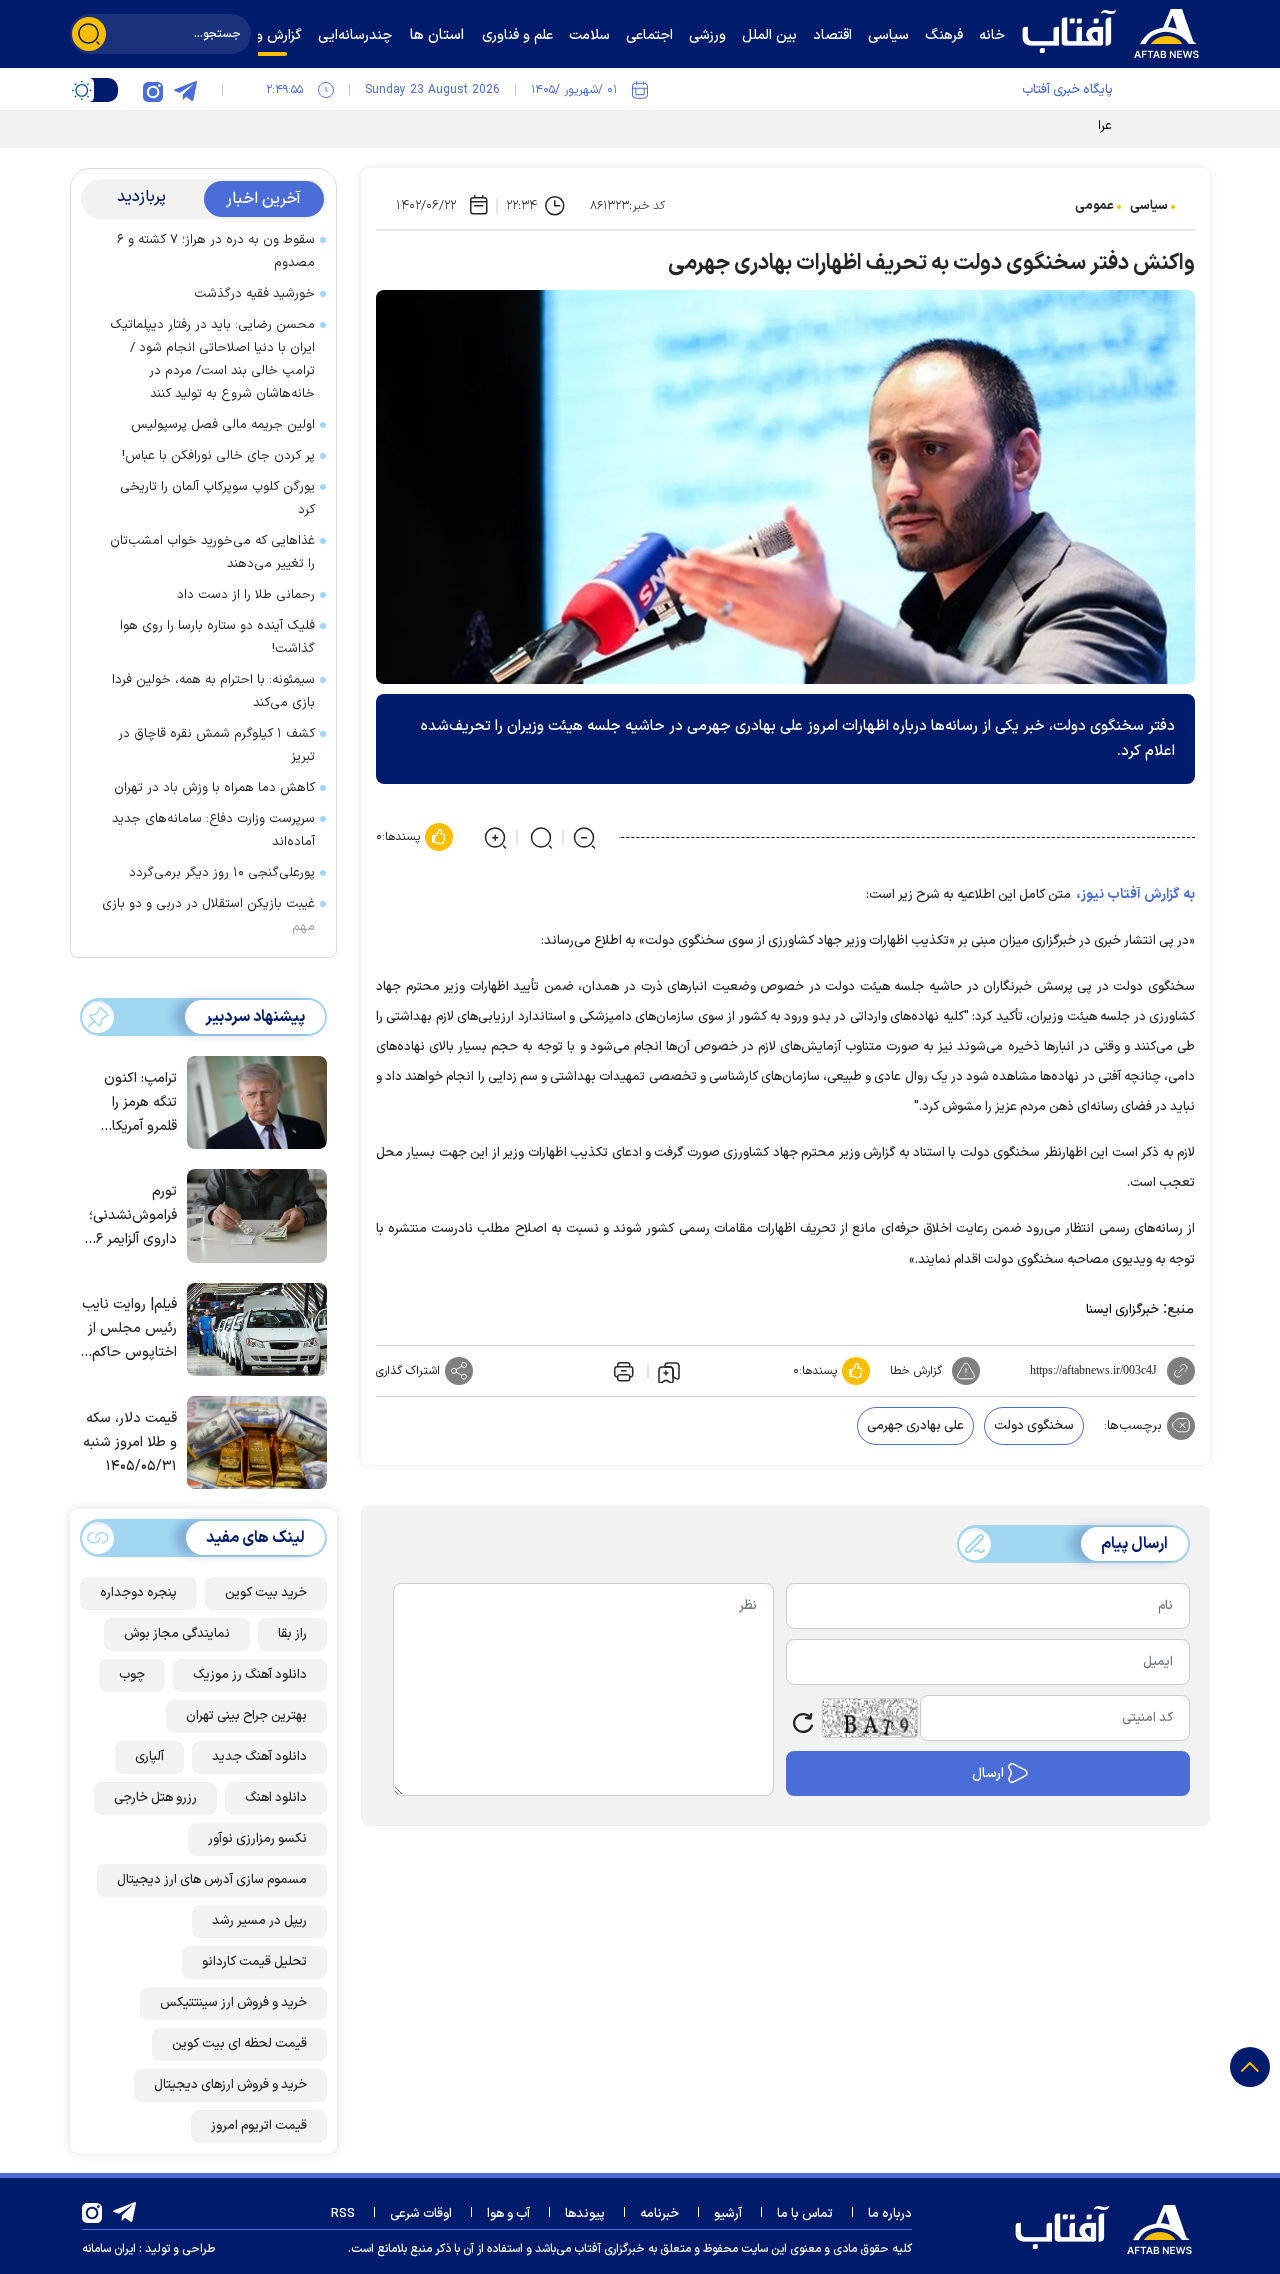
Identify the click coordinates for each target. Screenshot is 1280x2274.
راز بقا (292, 1634)
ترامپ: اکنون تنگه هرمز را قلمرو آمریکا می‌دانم (140, 1103)
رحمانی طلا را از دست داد (246, 595)
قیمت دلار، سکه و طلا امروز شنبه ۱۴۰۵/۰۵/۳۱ (130, 1442)
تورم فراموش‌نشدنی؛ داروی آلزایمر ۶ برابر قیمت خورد (131, 1216)
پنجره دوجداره (138, 1593)
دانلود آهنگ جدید (259, 1757)
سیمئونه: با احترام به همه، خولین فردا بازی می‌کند (213, 691)
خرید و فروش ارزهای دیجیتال (230, 2085)
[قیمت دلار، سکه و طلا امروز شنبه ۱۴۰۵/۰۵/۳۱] (252, 1441)
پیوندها (585, 2214)
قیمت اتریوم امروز (259, 2126)
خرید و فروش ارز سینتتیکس (233, 2003)
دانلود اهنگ (276, 1798)
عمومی (1094, 206)
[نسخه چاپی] (622, 1371)
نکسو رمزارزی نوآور (257, 1839)
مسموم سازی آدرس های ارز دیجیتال (212, 1880)
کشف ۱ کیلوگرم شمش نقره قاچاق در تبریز (216, 745)
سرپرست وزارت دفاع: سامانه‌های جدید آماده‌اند (213, 830)
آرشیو (728, 2214)
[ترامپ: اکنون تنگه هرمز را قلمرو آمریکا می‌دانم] (252, 1101)
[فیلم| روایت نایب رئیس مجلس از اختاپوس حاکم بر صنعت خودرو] (252, 1328)
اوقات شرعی (421, 2214)
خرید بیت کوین (266, 1593)
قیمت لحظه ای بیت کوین (239, 2044)
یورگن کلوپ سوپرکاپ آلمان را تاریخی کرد (217, 498)
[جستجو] (89, 34)
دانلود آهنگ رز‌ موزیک (250, 1675)
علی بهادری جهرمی (915, 1426)
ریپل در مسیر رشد (259, 1921)
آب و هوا (508, 2214)
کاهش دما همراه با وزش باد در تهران (214, 788)
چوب (132, 1675)
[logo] (1115, 31)
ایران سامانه (109, 2249)
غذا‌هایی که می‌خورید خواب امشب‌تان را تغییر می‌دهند (212, 552)
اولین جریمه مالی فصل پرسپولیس (223, 425)
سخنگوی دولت (1034, 1426)
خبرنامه (659, 2214)
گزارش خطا (916, 1371)
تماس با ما (805, 2214)
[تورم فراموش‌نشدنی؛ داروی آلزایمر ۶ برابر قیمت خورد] (252, 1214)
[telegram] (185, 90)
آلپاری (149, 1757)
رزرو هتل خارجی (155, 1798)
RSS (343, 2214)
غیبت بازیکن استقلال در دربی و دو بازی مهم (208, 915)
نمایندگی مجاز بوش (177, 1634)
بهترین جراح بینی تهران (246, 1716)
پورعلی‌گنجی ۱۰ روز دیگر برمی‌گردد (222, 873)
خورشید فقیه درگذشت (254, 294)
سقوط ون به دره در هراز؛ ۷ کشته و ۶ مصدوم (216, 251)
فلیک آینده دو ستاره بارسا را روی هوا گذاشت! (217, 637)
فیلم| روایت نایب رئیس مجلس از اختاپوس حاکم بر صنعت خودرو (129, 1329)
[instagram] (153, 90)
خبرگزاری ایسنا (1122, 1310)
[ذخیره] (669, 1371)
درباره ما (890, 2214)
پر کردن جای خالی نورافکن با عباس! (218, 456)
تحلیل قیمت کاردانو (254, 1962)
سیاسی (1149, 206)
